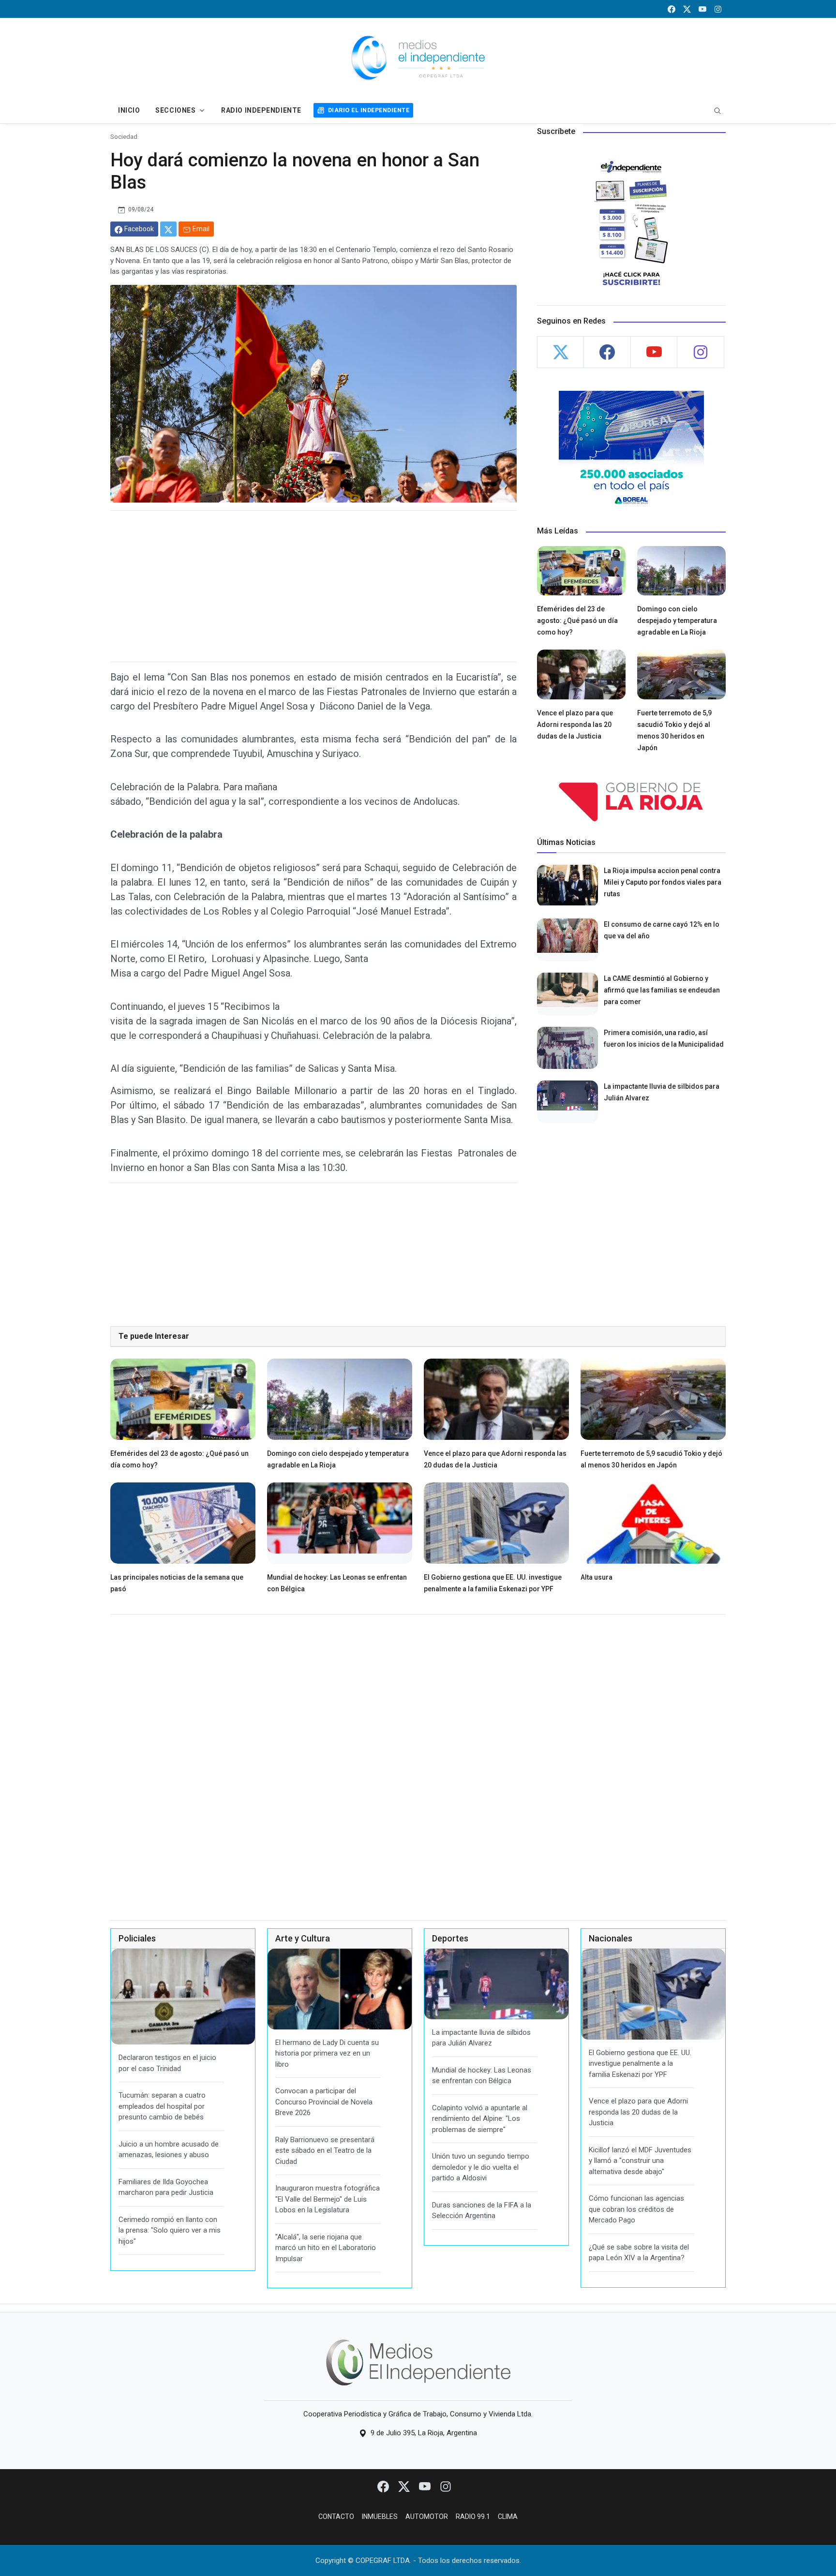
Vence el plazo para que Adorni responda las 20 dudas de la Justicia (575, 725)
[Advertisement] (313, 586)
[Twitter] (405, 2486)
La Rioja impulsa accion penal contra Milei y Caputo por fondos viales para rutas (663, 882)
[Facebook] (384, 2486)
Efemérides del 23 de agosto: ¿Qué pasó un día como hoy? (577, 621)
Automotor (427, 2517)
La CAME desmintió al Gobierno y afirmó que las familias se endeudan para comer (662, 990)
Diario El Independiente (369, 110)
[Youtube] (425, 2486)
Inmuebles (380, 2517)
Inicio (129, 110)
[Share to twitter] (168, 229)
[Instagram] (446, 2486)
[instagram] (718, 9)
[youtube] (702, 9)
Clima (508, 2517)
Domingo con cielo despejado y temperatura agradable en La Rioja (677, 621)
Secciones (175, 110)
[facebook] (672, 9)
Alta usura (597, 1577)
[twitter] (687, 9)
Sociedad (124, 136)
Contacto (336, 2517)
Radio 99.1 (473, 2517)
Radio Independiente (261, 110)
